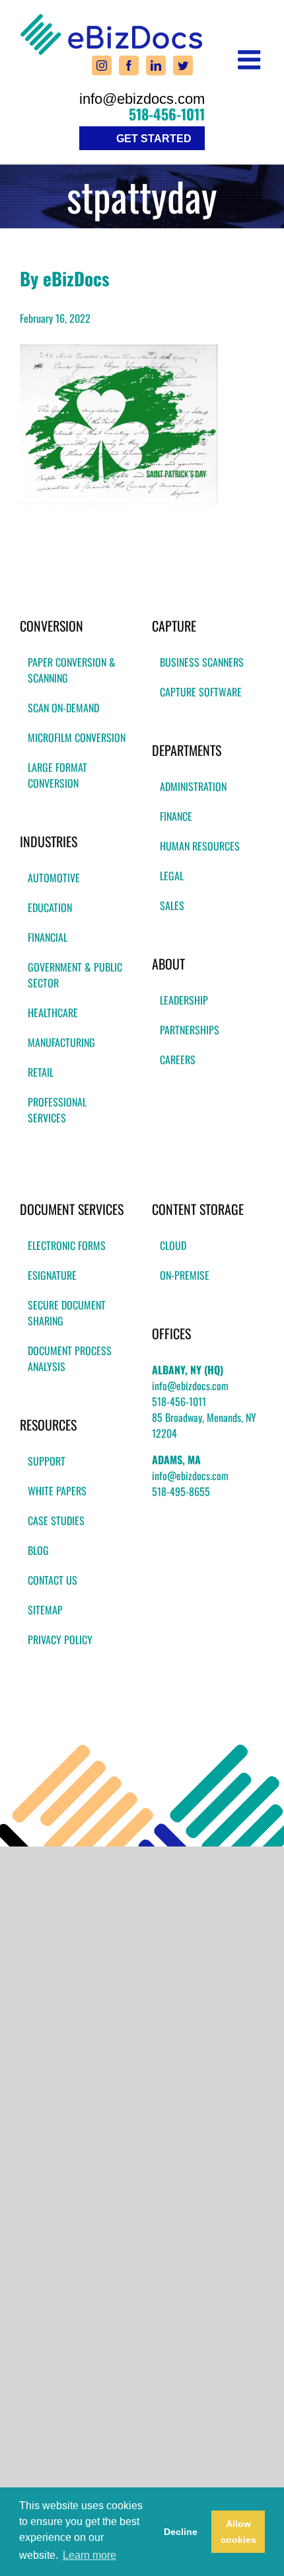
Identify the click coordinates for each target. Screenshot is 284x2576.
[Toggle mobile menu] (251, 60)
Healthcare (53, 1013)
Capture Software (201, 692)
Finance (176, 816)
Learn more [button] (89, 2555)
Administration (193, 786)
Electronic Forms (67, 1245)
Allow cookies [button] (238, 2532)
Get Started (154, 139)
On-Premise (185, 1275)
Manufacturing (61, 1042)
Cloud (173, 1245)
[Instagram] (102, 65)
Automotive (54, 878)
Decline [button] (181, 2532)
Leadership (184, 1000)
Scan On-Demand (63, 708)
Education (50, 907)
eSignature (52, 1275)
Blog (38, 1550)
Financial (48, 937)
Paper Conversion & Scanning (72, 670)
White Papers (57, 1491)
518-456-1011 (167, 114)
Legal (172, 876)
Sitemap (45, 1610)
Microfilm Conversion (77, 737)
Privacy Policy (60, 1640)
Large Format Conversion (57, 775)
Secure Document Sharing (67, 1313)
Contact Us (53, 1580)
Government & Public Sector (75, 975)
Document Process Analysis (70, 1358)
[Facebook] (129, 65)
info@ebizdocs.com (142, 99)
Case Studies (56, 1520)
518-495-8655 (181, 1491)
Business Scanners (202, 662)
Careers (178, 1059)
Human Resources (200, 846)
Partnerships (190, 1030)
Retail (41, 1072)
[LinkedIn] (156, 65)
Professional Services (57, 1110)
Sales (172, 905)
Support (47, 1461)
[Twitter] (183, 65)
